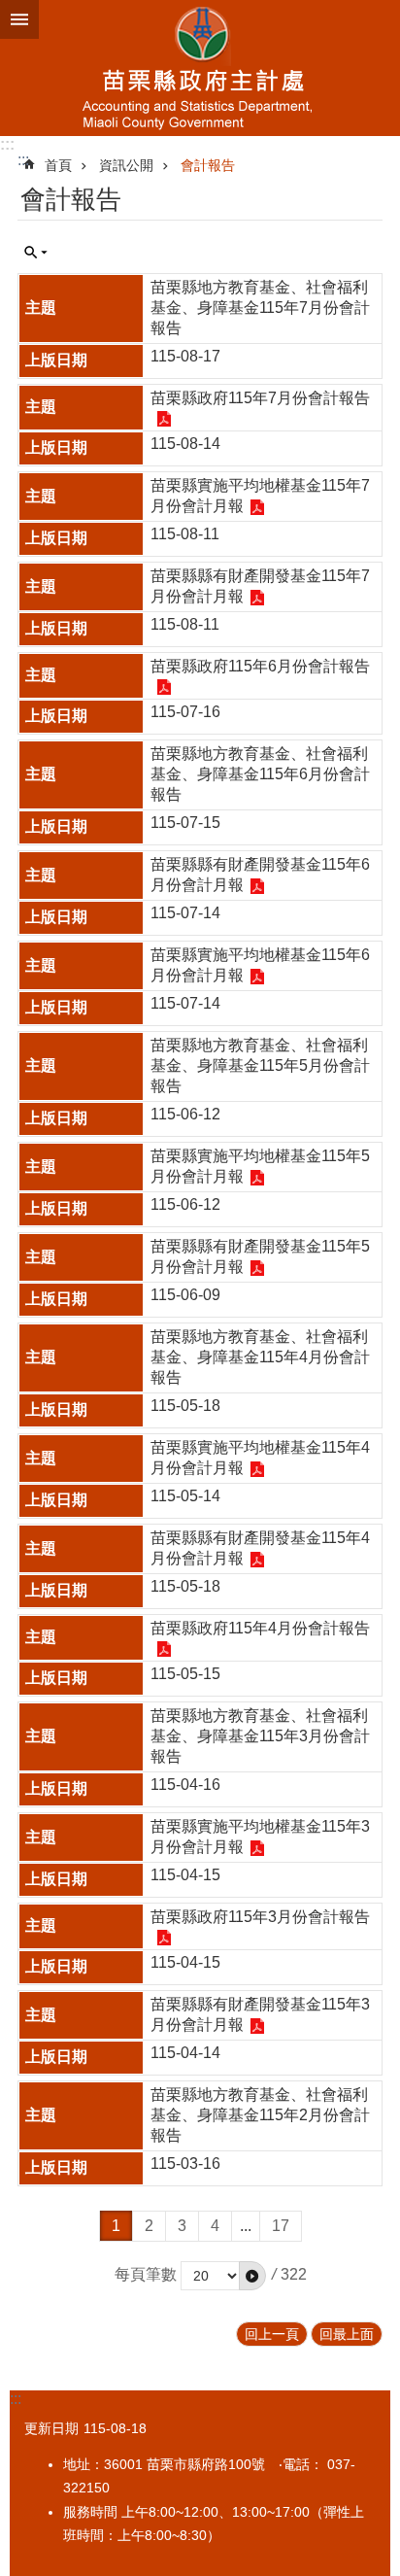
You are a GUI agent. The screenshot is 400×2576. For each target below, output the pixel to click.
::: (7, 144)
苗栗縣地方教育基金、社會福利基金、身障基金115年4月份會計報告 (260, 1357)
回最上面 (347, 2334)
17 (281, 2226)
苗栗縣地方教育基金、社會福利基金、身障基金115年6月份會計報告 (260, 774)
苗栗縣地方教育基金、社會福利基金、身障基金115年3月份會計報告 (260, 1736)
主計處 (200, 68)
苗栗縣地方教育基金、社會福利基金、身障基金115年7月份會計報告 (260, 308)
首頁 (58, 165)
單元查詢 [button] (36, 253)
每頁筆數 (146, 2274)
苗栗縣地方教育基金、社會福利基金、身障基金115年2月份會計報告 (260, 2115)
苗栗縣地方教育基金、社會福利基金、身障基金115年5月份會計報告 (260, 1065)
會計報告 (208, 165)
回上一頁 (272, 2334)
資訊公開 (126, 165)
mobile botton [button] (19, 19)
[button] (252, 2276)
